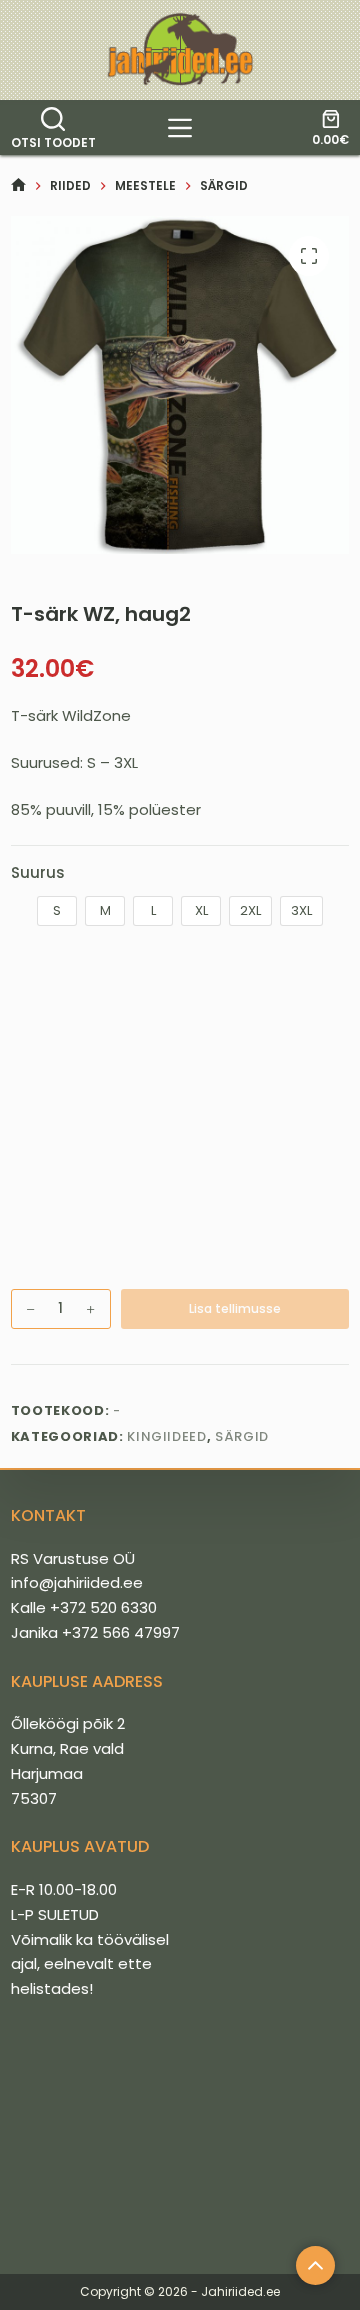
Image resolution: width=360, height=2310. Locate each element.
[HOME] (18, 185)
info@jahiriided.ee (77, 1582)
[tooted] (180, 128)
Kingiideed (167, 1436)
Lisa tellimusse (235, 1308)
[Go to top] (315, 2265)
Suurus (38, 872)
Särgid (242, 1436)
